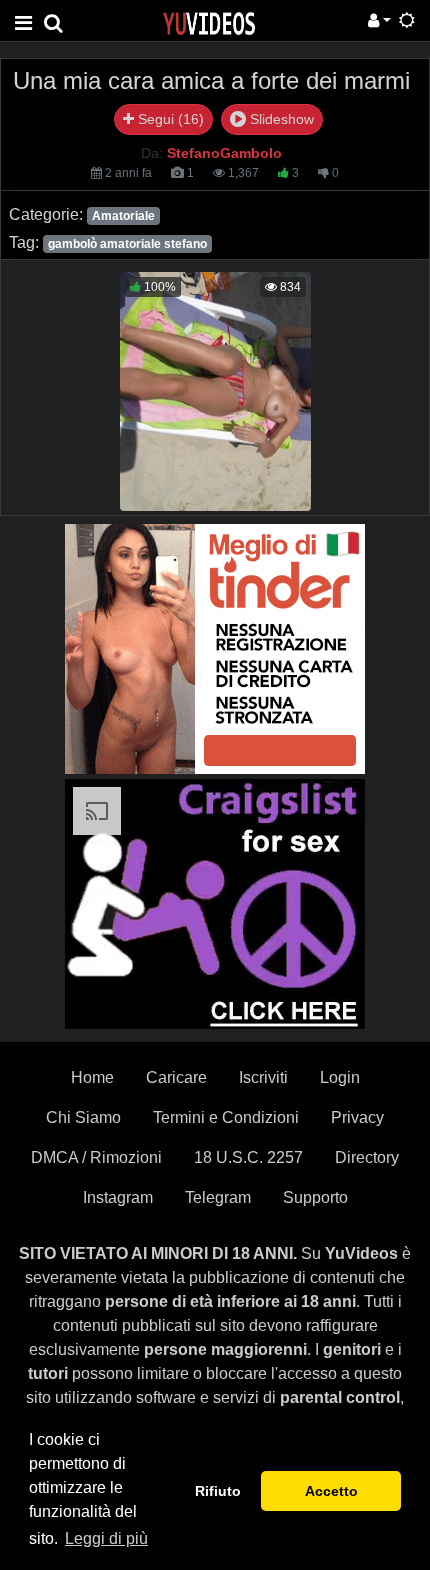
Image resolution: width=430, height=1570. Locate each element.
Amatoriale (123, 216)
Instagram (118, 1197)
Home (92, 1077)
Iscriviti (263, 1077)
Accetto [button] (331, 1491)
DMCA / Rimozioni (96, 1157)
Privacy (357, 1117)
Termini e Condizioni (226, 1117)
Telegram (218, 1197)
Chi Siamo (83, 1117)
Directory (367, 1157)
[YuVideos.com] (209, 22)
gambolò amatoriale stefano (127, 244)
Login (340, 1077)
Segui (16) (169, 119)
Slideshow (280, 119)
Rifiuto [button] (218, 1491)
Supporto (315, 1197)
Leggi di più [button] (106, 1538)
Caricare (176, 1077)
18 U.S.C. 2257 (248, 1157)
